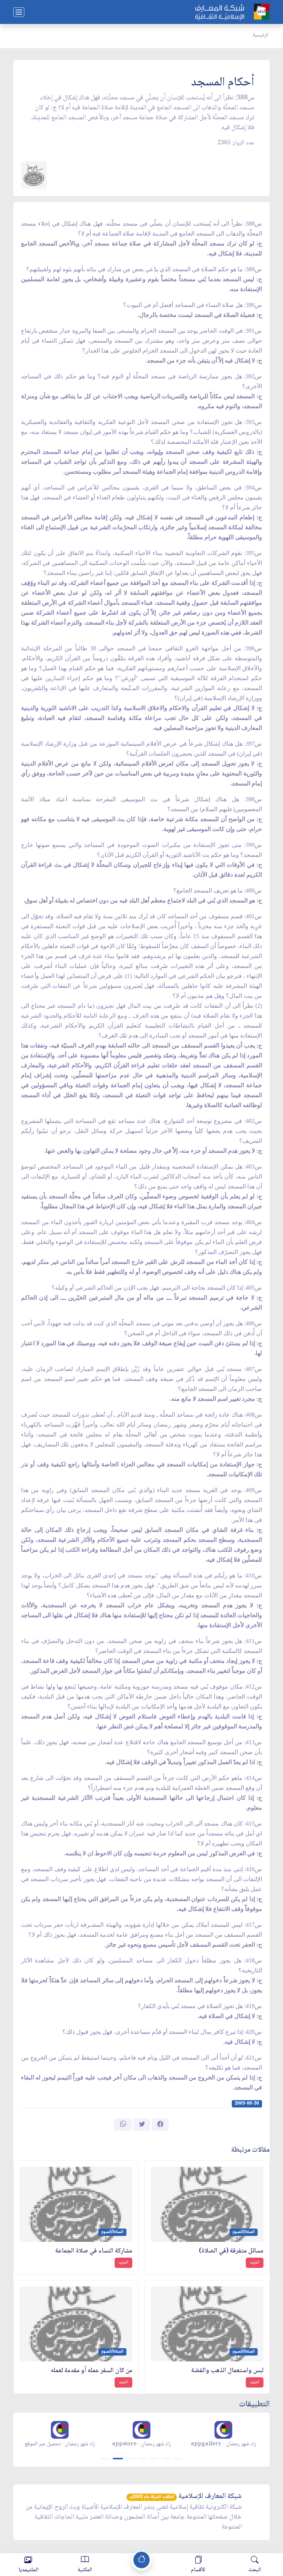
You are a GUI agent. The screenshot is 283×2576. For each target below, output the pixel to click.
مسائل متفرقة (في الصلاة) (231, 2251)
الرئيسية (261, 35)
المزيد (255, 2263)
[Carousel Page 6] (166, 2459)
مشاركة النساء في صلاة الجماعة (94, 2251)
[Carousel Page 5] (154, 2459)
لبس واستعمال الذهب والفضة (227, 2371)
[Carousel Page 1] (105, 2459)
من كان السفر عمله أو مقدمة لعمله (92, 2371)
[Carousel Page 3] (130, 2459)
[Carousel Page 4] (142, 2459)
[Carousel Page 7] (178, 2459)
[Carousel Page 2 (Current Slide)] (118, 2459)
